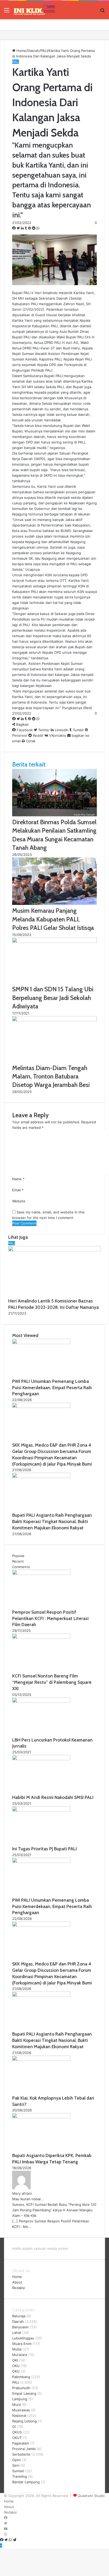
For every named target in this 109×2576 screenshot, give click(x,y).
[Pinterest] (30, 228)
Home (21, 51)
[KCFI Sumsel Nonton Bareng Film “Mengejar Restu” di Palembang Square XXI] (41, 1637)
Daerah (33, 51)
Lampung (20, 2399)
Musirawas (21, 2410)
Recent (18, 1561)
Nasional (19, 2416)
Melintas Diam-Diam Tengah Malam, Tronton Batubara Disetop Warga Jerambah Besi (51, 1076)
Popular (18, 1556)
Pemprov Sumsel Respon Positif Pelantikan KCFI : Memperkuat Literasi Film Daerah (50, 1618)
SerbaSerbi (21, 2454)
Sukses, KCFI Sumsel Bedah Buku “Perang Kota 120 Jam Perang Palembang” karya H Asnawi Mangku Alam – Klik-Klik (54, 2210)
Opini (16, 2460)
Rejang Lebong (24, 2421)
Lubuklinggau (23, 2338)
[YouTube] (6, 2529)
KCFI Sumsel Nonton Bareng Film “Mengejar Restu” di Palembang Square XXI (52, 1682)
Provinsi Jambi (24, 2449)
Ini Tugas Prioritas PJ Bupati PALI (44, 1849)
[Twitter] (19, 228)
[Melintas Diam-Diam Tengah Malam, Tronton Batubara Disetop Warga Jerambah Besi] (54, 1020)
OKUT (17, 2438)
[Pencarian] (102, 12)
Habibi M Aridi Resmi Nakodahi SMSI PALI (53, 1797)
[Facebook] (14, 228)
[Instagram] (5, 2534)
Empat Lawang (24, 2393)
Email (18, 1190)
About (17, 2282)
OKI (15, 2360)
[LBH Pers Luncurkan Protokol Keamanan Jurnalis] (41, 1701)
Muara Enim (22, 2344)
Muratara (20, 2355)
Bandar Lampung (26, 2482)
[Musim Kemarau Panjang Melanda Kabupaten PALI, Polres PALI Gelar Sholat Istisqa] (54, 904)
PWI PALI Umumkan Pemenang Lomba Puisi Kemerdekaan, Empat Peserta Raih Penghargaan (52, 1388)
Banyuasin (21, 2327)
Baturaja (19, 2316)
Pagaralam (21, 2443)
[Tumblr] (26, 228)
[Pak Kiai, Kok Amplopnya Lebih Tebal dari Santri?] (41, 2060)
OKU (16, 2366)
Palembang (21, 2377)
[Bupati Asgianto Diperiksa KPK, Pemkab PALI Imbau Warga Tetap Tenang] (41, 2117)
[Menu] (7, 12)
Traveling (20, 2476)
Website (19, 1201)
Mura (16, 2404)
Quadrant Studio (91, 2496)
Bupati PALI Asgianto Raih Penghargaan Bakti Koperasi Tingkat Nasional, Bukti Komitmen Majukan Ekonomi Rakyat (52, 1521)
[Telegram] (14, 2540)
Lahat (17, 2333)
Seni (16, 2465)
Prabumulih (21, 2388)
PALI (44, 51)
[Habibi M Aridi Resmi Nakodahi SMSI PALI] (41, 1759)
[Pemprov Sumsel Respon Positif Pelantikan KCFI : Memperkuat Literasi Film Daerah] (41, 1574)
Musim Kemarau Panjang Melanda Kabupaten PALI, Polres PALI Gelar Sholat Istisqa (53, 919)
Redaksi (19, 2288)
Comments (21, 1567)
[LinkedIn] (23, 228)
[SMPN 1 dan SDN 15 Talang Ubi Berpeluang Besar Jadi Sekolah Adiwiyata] (54, 941)
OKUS (17, 2432)
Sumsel (18, 2471)
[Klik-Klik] (34, 10)
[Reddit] (34, 228)
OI (14, 2427)
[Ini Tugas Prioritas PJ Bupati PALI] (41, 1810)
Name (18, 1179)
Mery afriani (22, 2193)
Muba (17, 2349)
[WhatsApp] (38, 228)
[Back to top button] (1, 2545)
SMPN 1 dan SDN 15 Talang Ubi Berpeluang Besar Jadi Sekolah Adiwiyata (53, 998)
